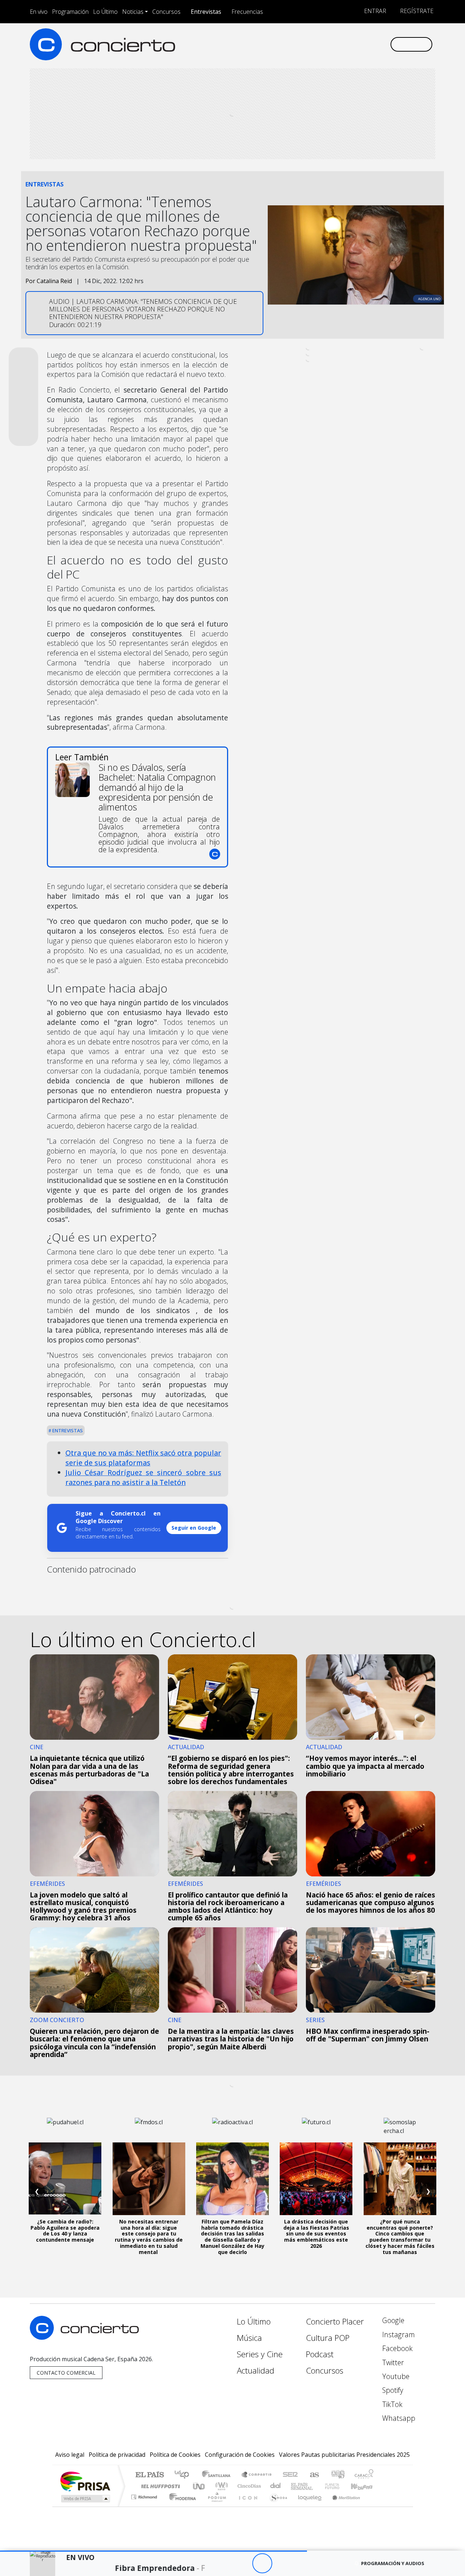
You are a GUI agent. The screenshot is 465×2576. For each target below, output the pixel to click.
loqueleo (307, 2506)
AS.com (313, 2475)
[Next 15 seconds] (282, 2563)
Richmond (145, 2506)
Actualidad (256, 2370)
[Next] (302, 2563)
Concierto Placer (335, 2321)
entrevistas (67, 1430)
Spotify (392, 2390)
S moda (276, 2506)
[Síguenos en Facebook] (324, 44)
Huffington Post (159, 2486)
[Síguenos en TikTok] (372, 44)
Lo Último (105, 12)
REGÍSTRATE (416, 11)
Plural (215, 2506)
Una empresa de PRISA (85, 2481)
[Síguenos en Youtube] (348, 44)
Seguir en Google (194, 1528)
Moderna (181, 2506)
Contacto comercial (66, 2373)
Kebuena (365, 2486)
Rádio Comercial (375, 2506)
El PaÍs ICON (247, 2506)
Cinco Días (248, 2486)
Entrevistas (206, 12)
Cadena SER (290, 2475)
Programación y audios (393, 2563)
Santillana (218, 2475)
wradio (220, 2486)
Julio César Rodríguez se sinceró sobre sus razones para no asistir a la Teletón (143, 1477)
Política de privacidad (117, 2455)
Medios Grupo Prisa (85, 2499)
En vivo (39, 12)
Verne (317, 2486)
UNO (199, 2486)
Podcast (320, 2354)
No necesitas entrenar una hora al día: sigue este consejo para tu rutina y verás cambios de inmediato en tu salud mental (149, 2237)
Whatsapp (398, 2418)
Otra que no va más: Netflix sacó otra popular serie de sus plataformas (143, 1458)
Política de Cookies (175, 2455)
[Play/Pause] (262, 2563)
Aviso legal (70, 2455)
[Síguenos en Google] (300, 44)
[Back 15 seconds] (242, 2563)
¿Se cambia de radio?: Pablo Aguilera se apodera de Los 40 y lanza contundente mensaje (65, 2231)
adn (337, 2475)
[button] (153, 2551)
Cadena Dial (339, 2486)
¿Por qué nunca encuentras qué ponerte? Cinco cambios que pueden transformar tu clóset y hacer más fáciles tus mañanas (400, 2237)
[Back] (222, 2563)
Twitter (392, 2362)
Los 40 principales (184, 2475)
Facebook (397, 2348)
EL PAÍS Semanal (295, 2486)
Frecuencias (247, 12)
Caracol (364, 2475)
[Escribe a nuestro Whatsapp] (384, 44)
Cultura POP (328, 2338)
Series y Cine (260, 2354)
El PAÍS (149, 2475)
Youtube (395, 2376)
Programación (70, 12)
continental (276, 2486)
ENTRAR (374, 11)
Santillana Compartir (257, 2475)
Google (392, 2320)
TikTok (391, 2404)
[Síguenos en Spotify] (360, 44)
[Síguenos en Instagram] (312, 44)
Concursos (166, 12)
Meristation (342, 2506)
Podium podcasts (145, 2495)
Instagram (398, 2334)
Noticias (133, 12)
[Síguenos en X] (336, 44)
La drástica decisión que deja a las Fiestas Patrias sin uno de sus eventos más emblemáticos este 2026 (316, 2234)
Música (249, 2338)
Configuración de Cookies (240, 2455)
